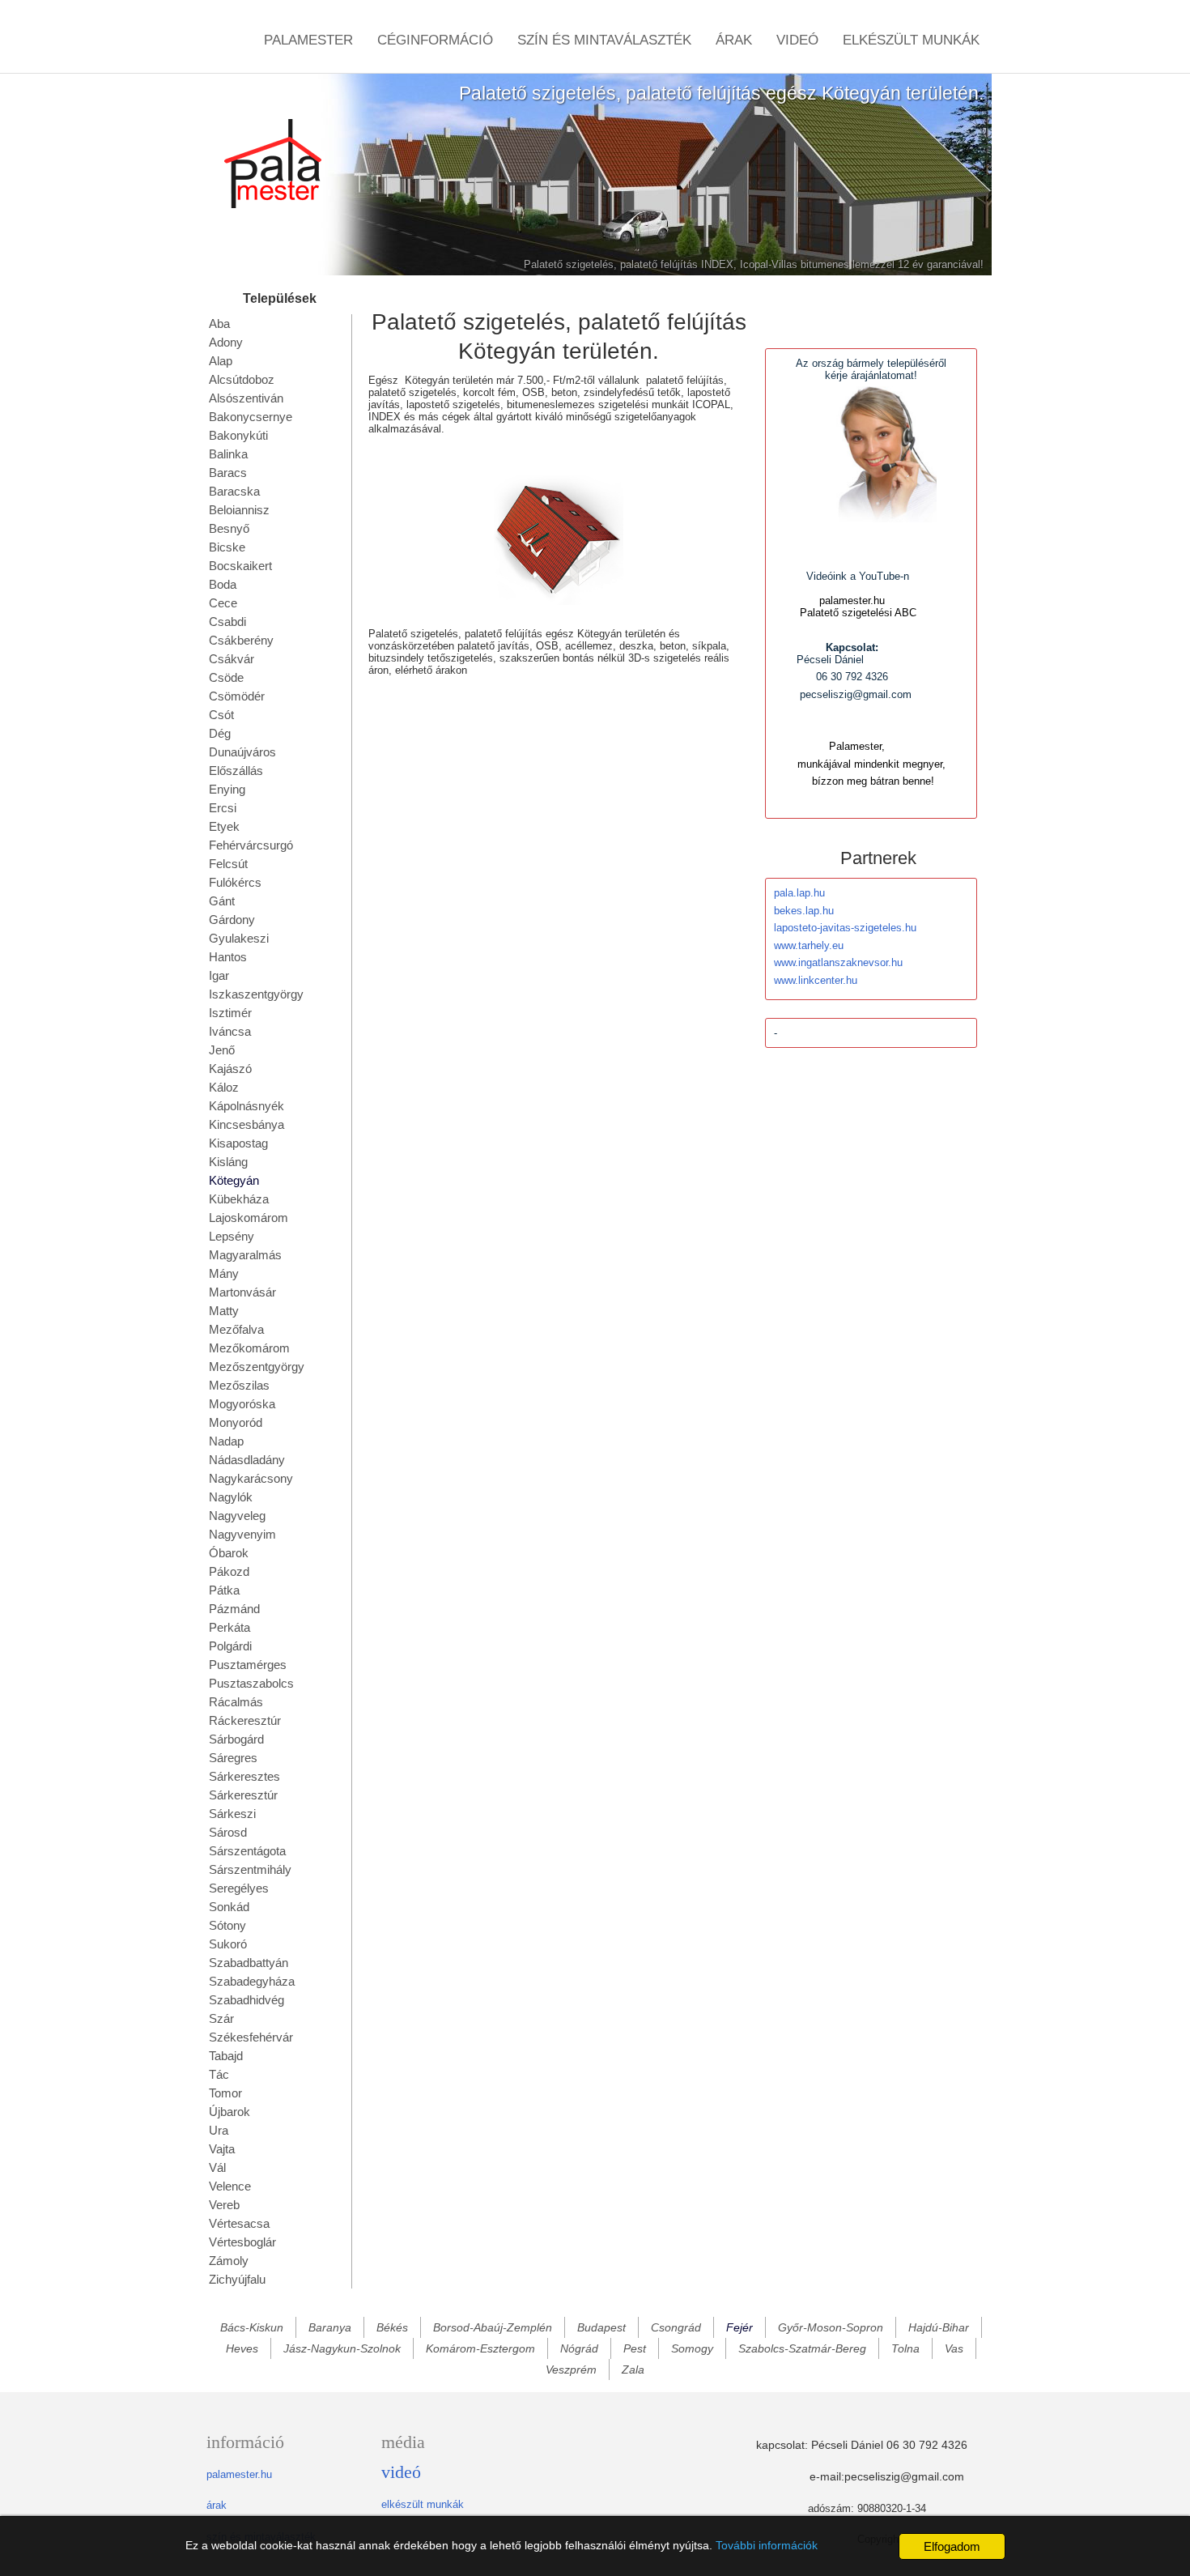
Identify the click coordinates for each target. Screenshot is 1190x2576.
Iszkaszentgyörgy (256, 994)
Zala (633, 2369)
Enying (227, 789)
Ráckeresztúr (245, 1720)
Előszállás (236, 771)
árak (217, 2505)
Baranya (330, 2327)
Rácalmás (236, 1702)
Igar (219, 975)
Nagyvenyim (242, 1534)
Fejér (739, 2327)
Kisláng (228, 1162)
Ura (219, 2130)
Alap (221, 361)
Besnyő (229, 528)
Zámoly (229, 2261)
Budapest (601, 2327)
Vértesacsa (239, 2223)
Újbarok (229, 2112)
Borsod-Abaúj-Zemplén (493, 2327)
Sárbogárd (236, 1739)
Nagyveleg (237, 1516)
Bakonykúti (238, 435)
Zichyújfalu (237, 2279)
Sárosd (228, 1832)
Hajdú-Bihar (939, 2327)
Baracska (234, 491)
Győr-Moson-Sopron (831, 2327)
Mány (224, 1273)
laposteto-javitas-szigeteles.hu (845, 928)
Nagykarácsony (251, 1478)
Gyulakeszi (239, 938)
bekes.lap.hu (804, 911)
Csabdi (227, 622)
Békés (392, 2327)
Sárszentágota (247, 1851)
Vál (217, 2167)
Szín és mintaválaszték (604, 40)
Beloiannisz (239, 510)
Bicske (227, 547)
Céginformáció (435, 40)
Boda (223, 584)
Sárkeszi (232, 1814)
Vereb (224, 2205)
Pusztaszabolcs (251, 1683)
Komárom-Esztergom (480, 2348)
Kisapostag (238, 1143)
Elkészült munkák (911, 40)
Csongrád (676, 2327)
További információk (767, 2545)
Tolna (905, 2348)
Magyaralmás (245, 1255)
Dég (220, 733)
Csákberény (241, 640)
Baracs (228, 473)
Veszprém (571, 2369)
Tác (219, 2074)
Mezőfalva (236, 1329)
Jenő (222, 1050)
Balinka (228, 454)
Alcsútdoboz (242, 379)
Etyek (224, 826)
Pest (635, 2348)
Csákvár (232, 659)
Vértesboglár (242, 2242)
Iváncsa (230, 1031)
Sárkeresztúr (243, 1795)
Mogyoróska (242, 1404)
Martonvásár (242, 1292)
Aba (219, 324)
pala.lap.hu (799, 893)
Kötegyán (234, 1180)
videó (401, 2472)
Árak (734, 40)
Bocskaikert (240, 566)
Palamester (308, 40)
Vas (954, 2348)
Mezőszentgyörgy (257, 1367)
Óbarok (229, 1553)
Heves (242, 2348)
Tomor (225, 2093)
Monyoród (236, 1422)
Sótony (227, 1925)
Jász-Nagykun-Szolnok (342, 2348)
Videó (797, 40)
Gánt (222, 901)
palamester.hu (239, 2474)
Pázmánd (234, 1609)
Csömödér (237, 696)
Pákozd (229, 1571)
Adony (226, 342)
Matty (224, 1311)
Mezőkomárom (249, 1348)
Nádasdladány (247, 1460)
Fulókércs (235, 882)
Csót (221, 715)
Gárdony (232, 920)
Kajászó (230, 1069)
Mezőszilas (239, 1385)
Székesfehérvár (251, 2037)
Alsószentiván (246, 398)
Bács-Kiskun (252, 2327)
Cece (223, 603)
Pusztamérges (248, 1665)
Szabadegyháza (252, 1981)
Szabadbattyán (249, 1963)
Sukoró (228, 1944)
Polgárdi (230, 1646)
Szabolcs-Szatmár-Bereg (802, 2348)
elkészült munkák (423, 2504)
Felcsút (228, 864)
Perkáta (229, 1627)
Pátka (224, 1590)
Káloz (224, 1087)
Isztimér (230, 1013)
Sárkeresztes (244, 1776)
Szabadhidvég (246, 2000)
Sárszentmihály (250, 1869)
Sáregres (233, 1758)
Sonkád (229, 1907)
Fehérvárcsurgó (251, 845)
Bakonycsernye (251, 417)
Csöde (226, 677)
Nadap (226, 1441)
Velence (230, 2186)
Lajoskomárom (249, 1218)
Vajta (222, 2149)
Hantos (228, 957)
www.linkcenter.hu (816, 980)
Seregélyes (239, 1888)
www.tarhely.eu (809, 945)
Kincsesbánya (246, 1124)
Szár (221, 2018)
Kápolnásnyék (246, 1106)
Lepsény (232, 1236)
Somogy (692, 2348)
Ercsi (223, 808)
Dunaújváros (242, 752)
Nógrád (579, 2348)
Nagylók (231, 1497)
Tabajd (226, 2056)
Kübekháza (239, 1199)
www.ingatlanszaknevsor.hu (838, 962)
